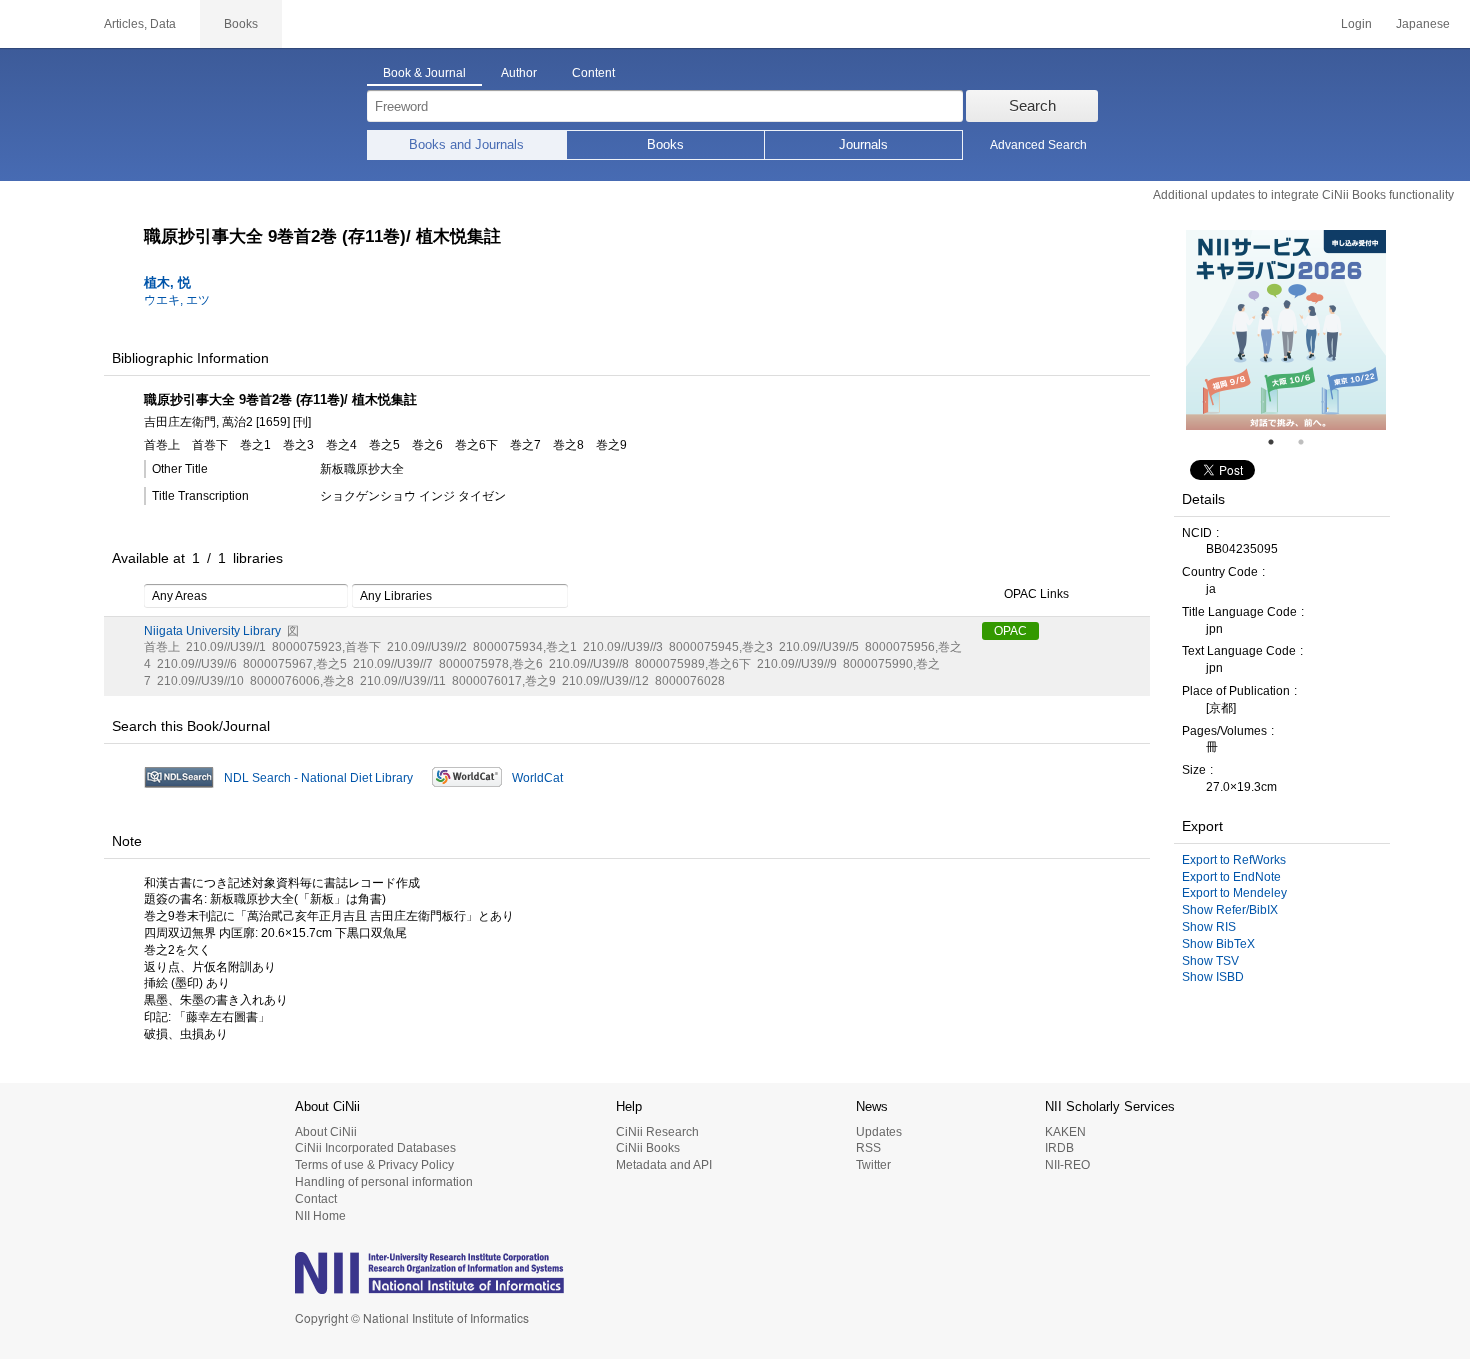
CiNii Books (648, 1148)
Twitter (873, 1165)
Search (1032, 105)
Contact (316, 1199)
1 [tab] (1279, 442)
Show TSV (1210, 961)
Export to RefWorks (1234, 860)
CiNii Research (657, 1132)
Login (1356, 24)
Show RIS (1209, 927)
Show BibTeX (1218, 944)
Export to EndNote (1231, 877)
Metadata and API (664, 1165)
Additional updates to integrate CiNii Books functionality (1303, 195)
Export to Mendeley (1234, 893)
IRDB (1059, 1148)
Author (519, 73)
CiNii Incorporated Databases (375, 1148)
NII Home (320, 1216)
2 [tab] (1309, 442)
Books (665, 144)
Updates (879, 1132)
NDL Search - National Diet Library (318, 778)
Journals (863, 144)
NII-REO (1067, 1165)
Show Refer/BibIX (1230, 910)
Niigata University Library (212, 631)
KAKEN (1065, 1132)
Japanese (1423, 24)
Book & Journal (424, 73)
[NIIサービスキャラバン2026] (1286, 330)
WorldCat (537, 778)
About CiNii (326, 1132)
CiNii (40, 24)
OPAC (1010, 631)
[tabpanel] (1286, 330)
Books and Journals (466, 144)
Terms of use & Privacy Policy (374, 1165)
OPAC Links (1036, 594)
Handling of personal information (384, 1182)
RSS (868, 1148)
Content (593, 73)
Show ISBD (1213, 977)
